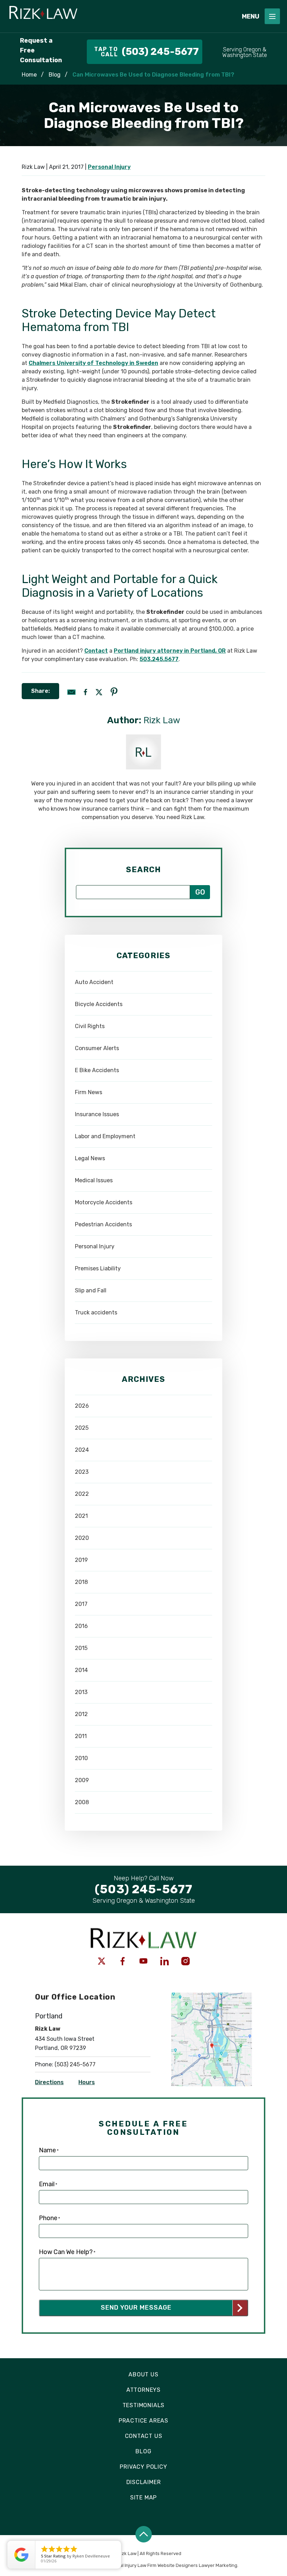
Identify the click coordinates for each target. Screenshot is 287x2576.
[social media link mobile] (101, 1961)
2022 (82, 1494)
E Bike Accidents (97, 1070)
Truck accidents (96, 1312)
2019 (81, 1560)
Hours (87, 2082)
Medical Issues (94, 1180)
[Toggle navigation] (272, 16)
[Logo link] (118, 16)
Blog (55, 75)
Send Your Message (136, 2308)
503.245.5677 (159, 659)
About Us (143, 2374)
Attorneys (143, 2390)
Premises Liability (98, 1268)
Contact (96, 651)
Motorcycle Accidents (104, 1202)
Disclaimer (144, 2482)
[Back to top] (143, 2534)
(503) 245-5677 (75, 2064)
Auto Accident (94, 982)
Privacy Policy (143, 2467)
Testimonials (144, 2405)
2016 (81, 1626)
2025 (82, 1428)
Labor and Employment (105, 1136)
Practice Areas (143, 2421)
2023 (82, 1472)
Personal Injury (109, 167)
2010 (81, 1758)
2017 (81, 1604)
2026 (82, 1406)
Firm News (89, 1092)
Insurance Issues (97, 1114)
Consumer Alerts (97, 1048)
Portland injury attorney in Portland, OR (170, 651)
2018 (81, 1582)
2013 (81, 1692)
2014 (81, 1670)
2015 (81, 1648)
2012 (81, 1714)
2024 (82, 1450)
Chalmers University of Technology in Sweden (93, 363)
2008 (82, 1802)
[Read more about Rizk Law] (143, 738)
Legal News (90, 1158)
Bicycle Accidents (99, 1004)
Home (29, 75)
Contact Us (144, 2436)
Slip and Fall (91, 1290)
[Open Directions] (212, 1996)
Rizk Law (162, 720)
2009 (82, 1780)
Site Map (143, 2498)
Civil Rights (90, 1026)
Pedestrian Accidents (103, 1224)
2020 (82, 1538)
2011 (81, 1736)
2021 (81, 1516)
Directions (49, 2082)
